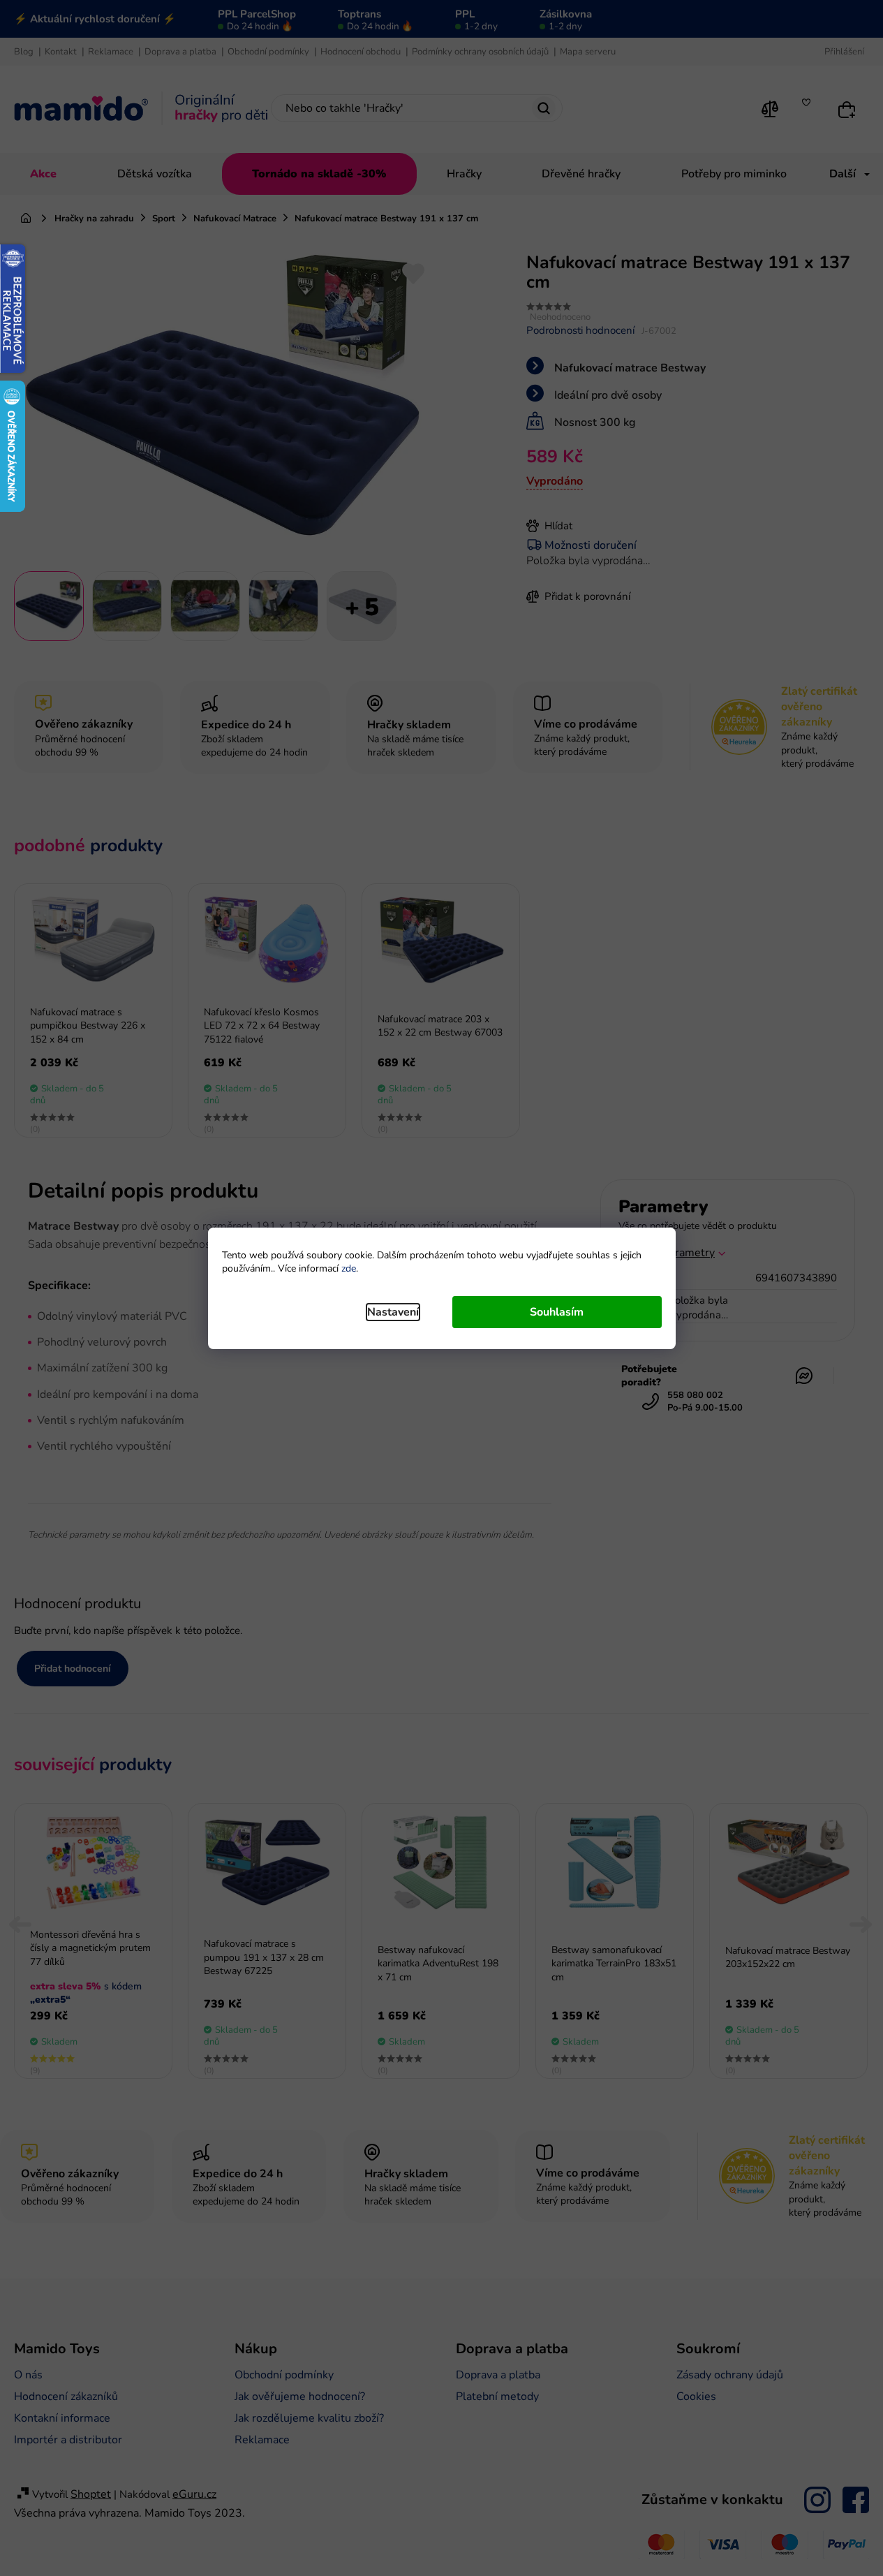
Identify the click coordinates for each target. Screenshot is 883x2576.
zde (349, 1268)
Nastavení (393, 1312)
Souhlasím (557, 1312)
